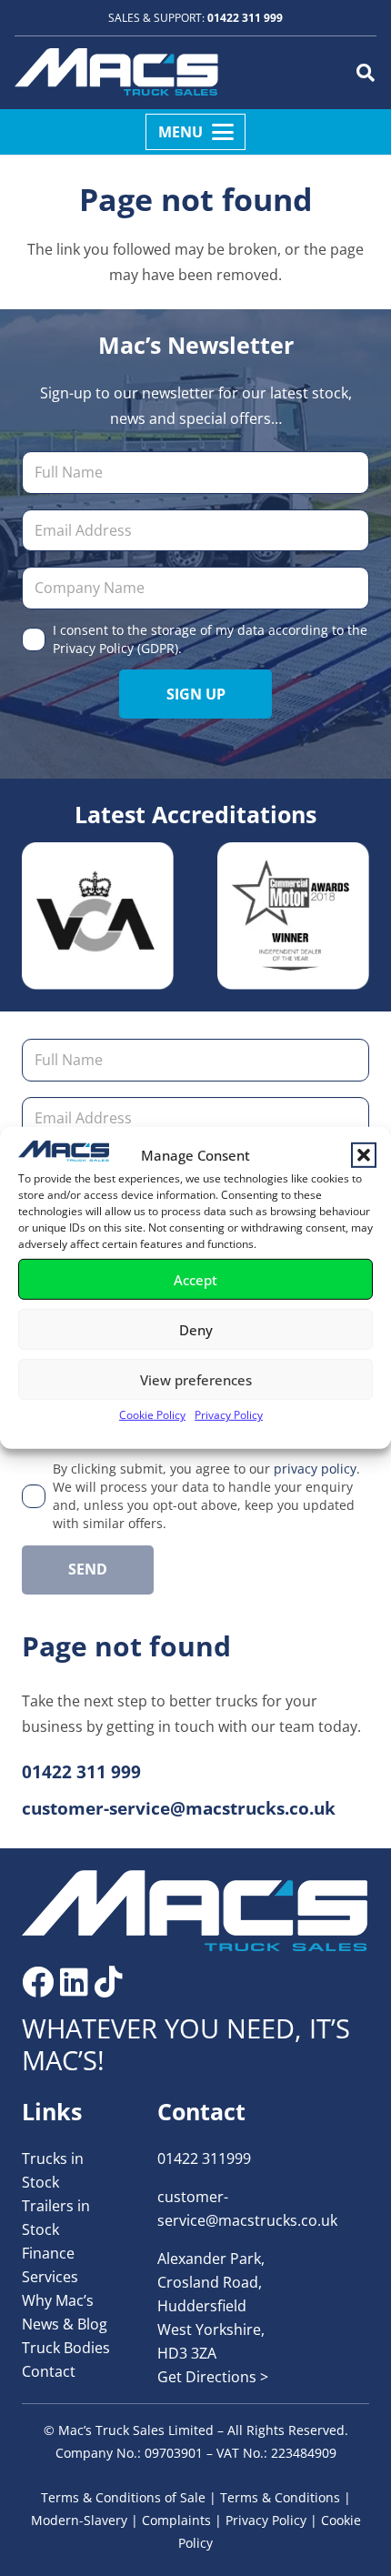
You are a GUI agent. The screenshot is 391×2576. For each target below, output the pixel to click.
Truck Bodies (66, 2348)
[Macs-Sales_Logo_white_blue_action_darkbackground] (195, 1911)
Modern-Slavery (79, 2520)
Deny (196, 1330)
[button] (364, 1154)
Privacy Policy (229, 1415)
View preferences (196, 1380)
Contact (49, 2371)
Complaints (176, 2520)
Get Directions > (213, 2377)
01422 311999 (204, 2158)
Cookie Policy (152, 1415)
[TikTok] (109, 1982)
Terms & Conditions (280, 2497)
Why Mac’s (58, 2300)
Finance (48, 2253)
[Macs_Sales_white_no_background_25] (116, 73)
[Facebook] (38, 1982)
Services (50, 2277)
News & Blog (65, 2324)
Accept (195, 1280)
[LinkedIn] (74, 1982)
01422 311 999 (245, 18)
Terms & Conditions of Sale (123, 2497)
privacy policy (315, 1469)
